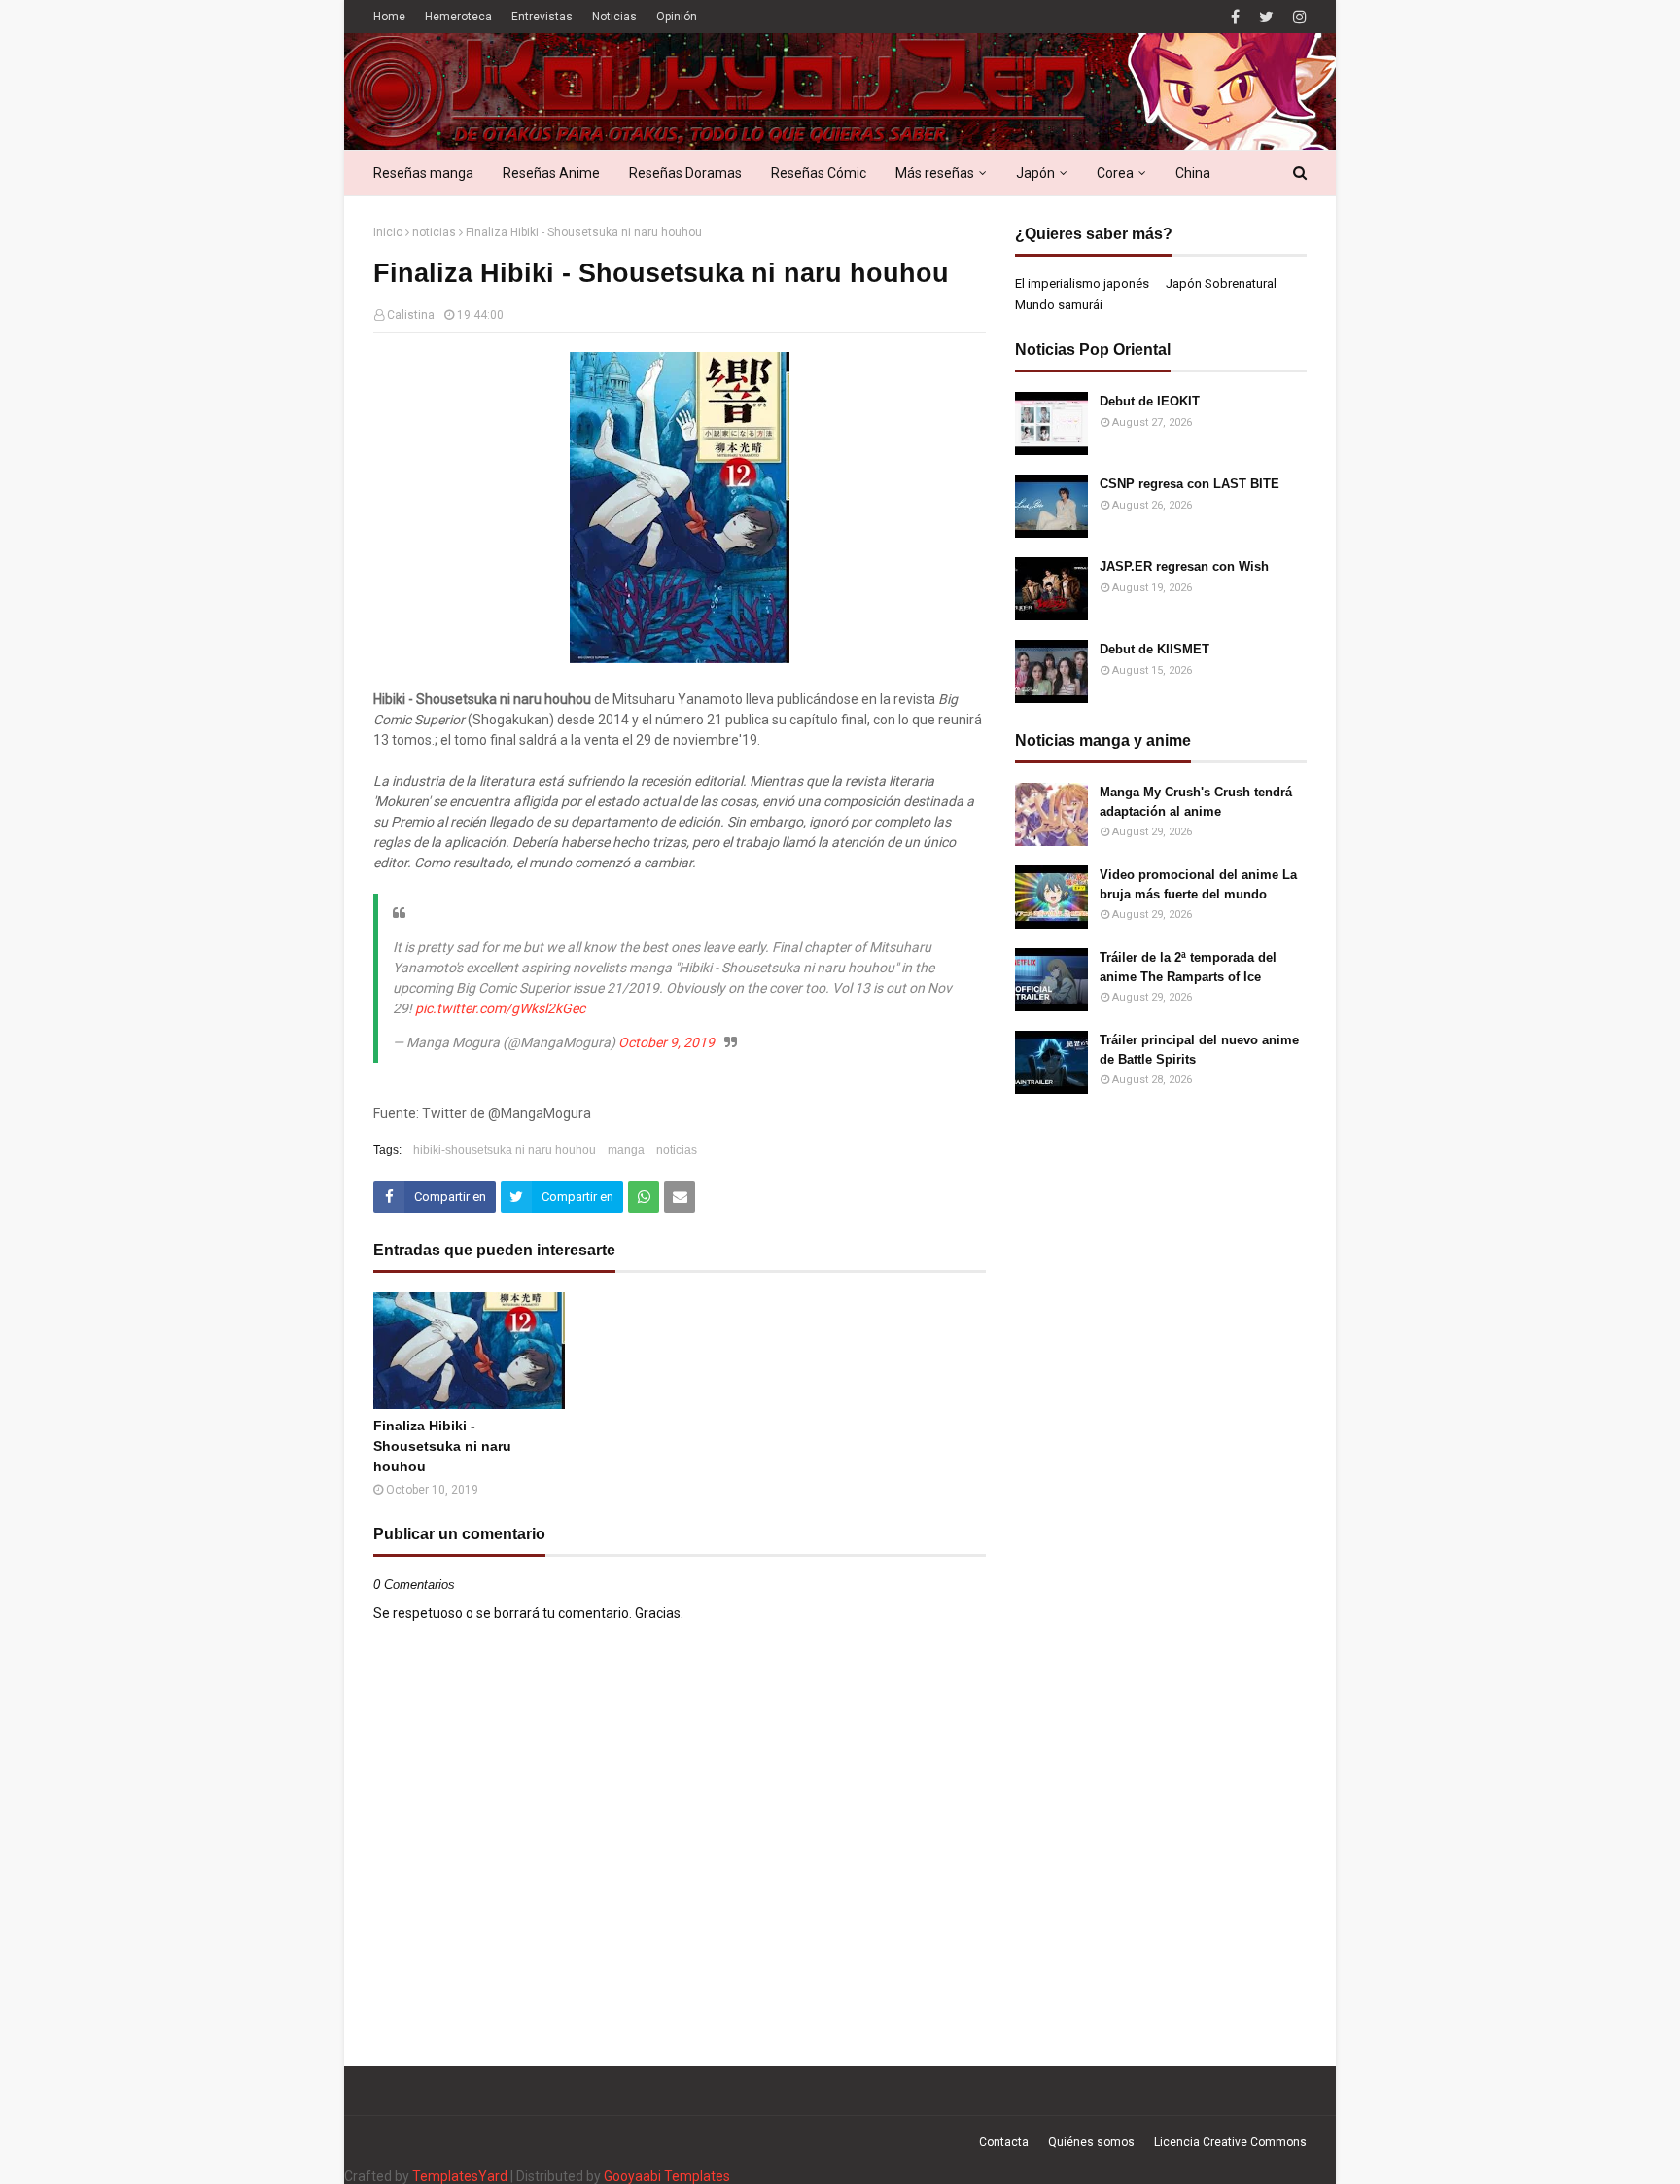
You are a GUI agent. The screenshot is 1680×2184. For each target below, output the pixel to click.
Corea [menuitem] (1115, 173)
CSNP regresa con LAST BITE (1190, 484)
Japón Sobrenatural (1221, 283)
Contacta (1004, 2142)
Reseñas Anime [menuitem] (551, 173)
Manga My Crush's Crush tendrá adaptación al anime (1196, 802)
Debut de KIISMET (1155, 649)
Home (389, 17)
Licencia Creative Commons (1230, 2142)
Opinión (677, 17)
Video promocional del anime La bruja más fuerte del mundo (1198, 884)
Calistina (411, 315)
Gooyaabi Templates (667, 2176)
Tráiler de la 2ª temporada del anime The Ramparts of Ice (1188, 967)
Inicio (388, 232)
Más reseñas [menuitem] (935, 173)
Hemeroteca (458, 17)
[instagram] (1297, 17)
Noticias (614, 17)
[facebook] (1235, 17)
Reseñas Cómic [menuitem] (819, 173)
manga (626, 1150)
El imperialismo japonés (1082, 283)
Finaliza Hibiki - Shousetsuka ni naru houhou (442, 1446)
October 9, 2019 (666, 1042)
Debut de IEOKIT (1150, 401)
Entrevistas (542, 17)
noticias (434, 232)
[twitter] (1266, 17)
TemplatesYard (460, 2176)
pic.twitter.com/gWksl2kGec (500, 1008)
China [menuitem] (1193, 173)
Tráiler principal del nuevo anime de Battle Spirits (1199, 1050)
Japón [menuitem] (1035, 173)
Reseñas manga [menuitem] (423, 173)
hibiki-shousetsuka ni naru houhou (505, 1150)
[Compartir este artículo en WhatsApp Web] (644, 1197)
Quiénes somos (1091, 2142)
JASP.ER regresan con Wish (1184, 566)
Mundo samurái (1059, 305)
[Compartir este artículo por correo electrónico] (680, 1197)
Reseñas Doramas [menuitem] (685, 173)
